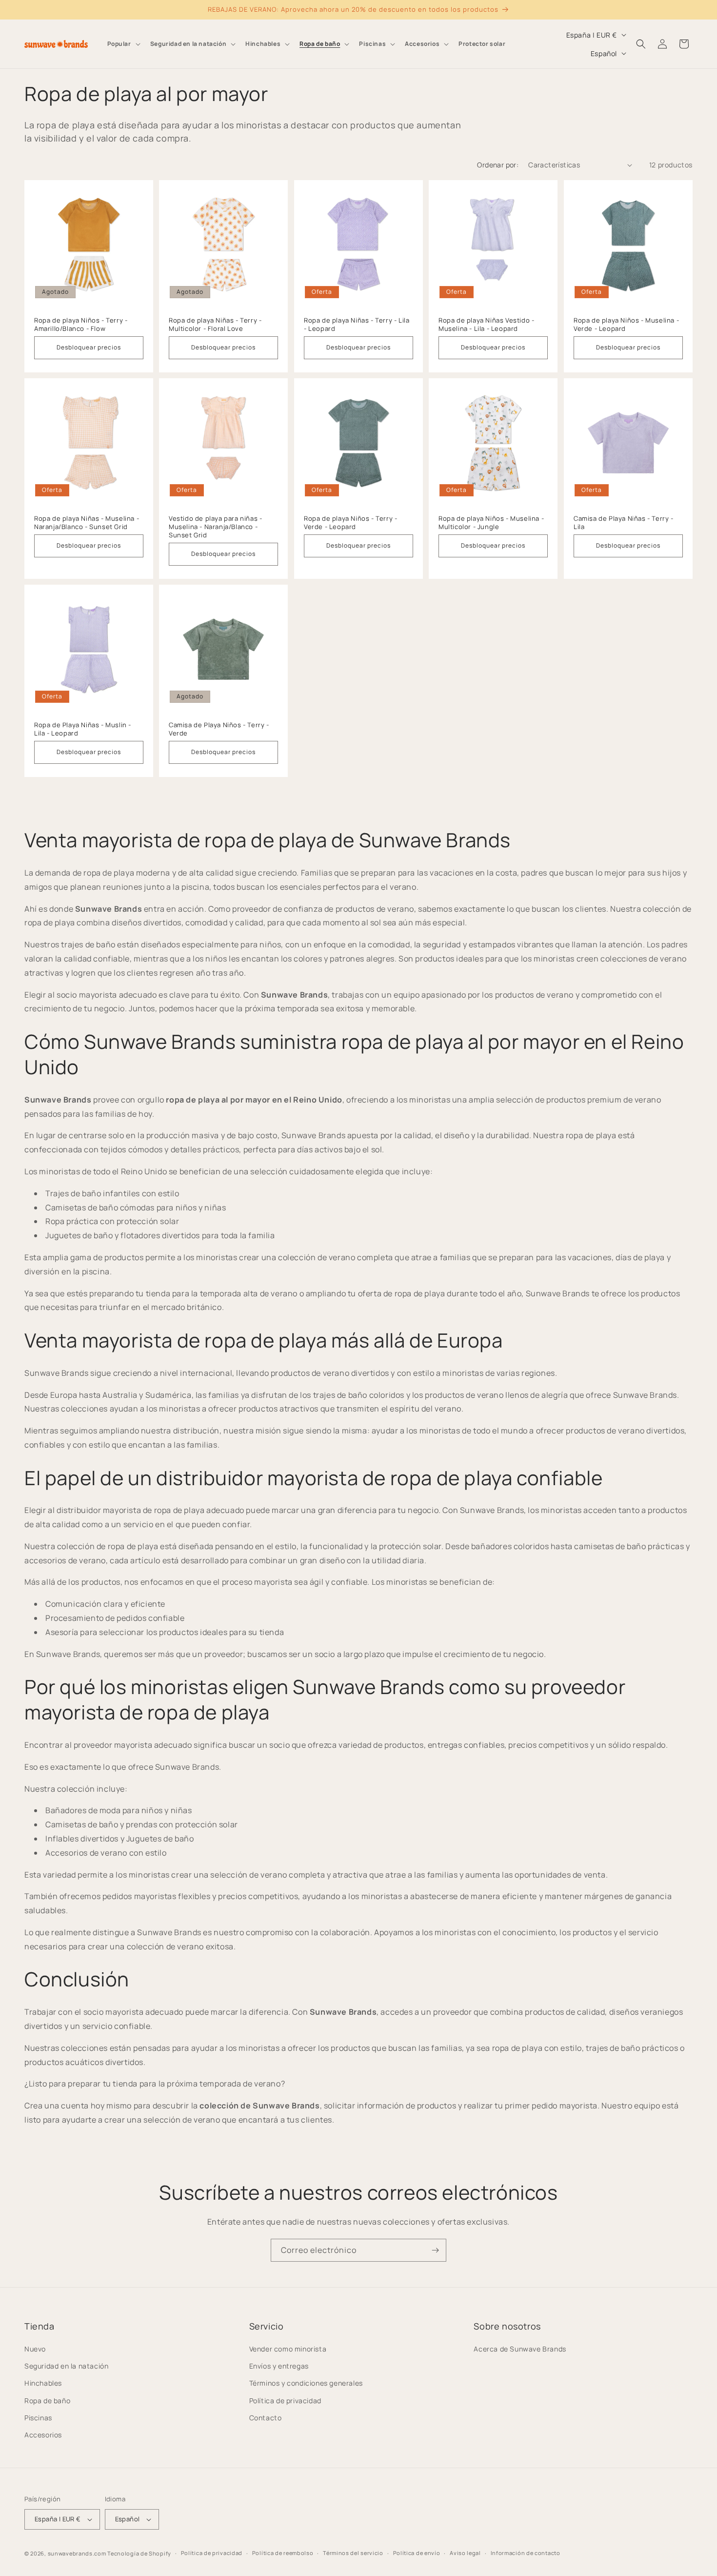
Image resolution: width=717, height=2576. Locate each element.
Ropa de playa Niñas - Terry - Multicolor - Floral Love (215, 325)
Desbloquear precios (89, 347)
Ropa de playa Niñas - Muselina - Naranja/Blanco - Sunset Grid (87, 523)
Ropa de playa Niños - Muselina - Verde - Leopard (626, 325)
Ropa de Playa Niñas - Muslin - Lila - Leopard (83, 730)
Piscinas (38, 2418)
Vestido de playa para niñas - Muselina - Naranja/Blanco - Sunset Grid (215, 527)
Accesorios (43, 2435)
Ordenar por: (498, 165)
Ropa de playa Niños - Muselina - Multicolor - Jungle (491, 523)
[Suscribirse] (435, 2250)
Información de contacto (526, 2553)
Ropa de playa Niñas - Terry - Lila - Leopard (357, 325)
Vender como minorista (288, 2349)
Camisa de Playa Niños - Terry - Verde (219, 730)
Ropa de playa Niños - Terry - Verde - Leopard (350, 523)
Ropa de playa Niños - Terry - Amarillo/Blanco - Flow (81, 325)
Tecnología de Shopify (139, 2553)
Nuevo (35, 2349)
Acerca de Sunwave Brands (520, 2349)
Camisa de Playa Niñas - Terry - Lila (624, 523)
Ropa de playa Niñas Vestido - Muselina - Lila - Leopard (486, 325)
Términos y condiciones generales (306, 2383)
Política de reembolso (283, 2553)
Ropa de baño (47, 2401)
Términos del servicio (353, 2553)
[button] (123, 44)
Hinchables (43, 2383)
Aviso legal (465, 2553)
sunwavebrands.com (77, 2553)
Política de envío (417, 2553)
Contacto (266, 2418)
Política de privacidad (285, 2401)
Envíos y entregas (279, 2366)
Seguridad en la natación (66, 2366)
